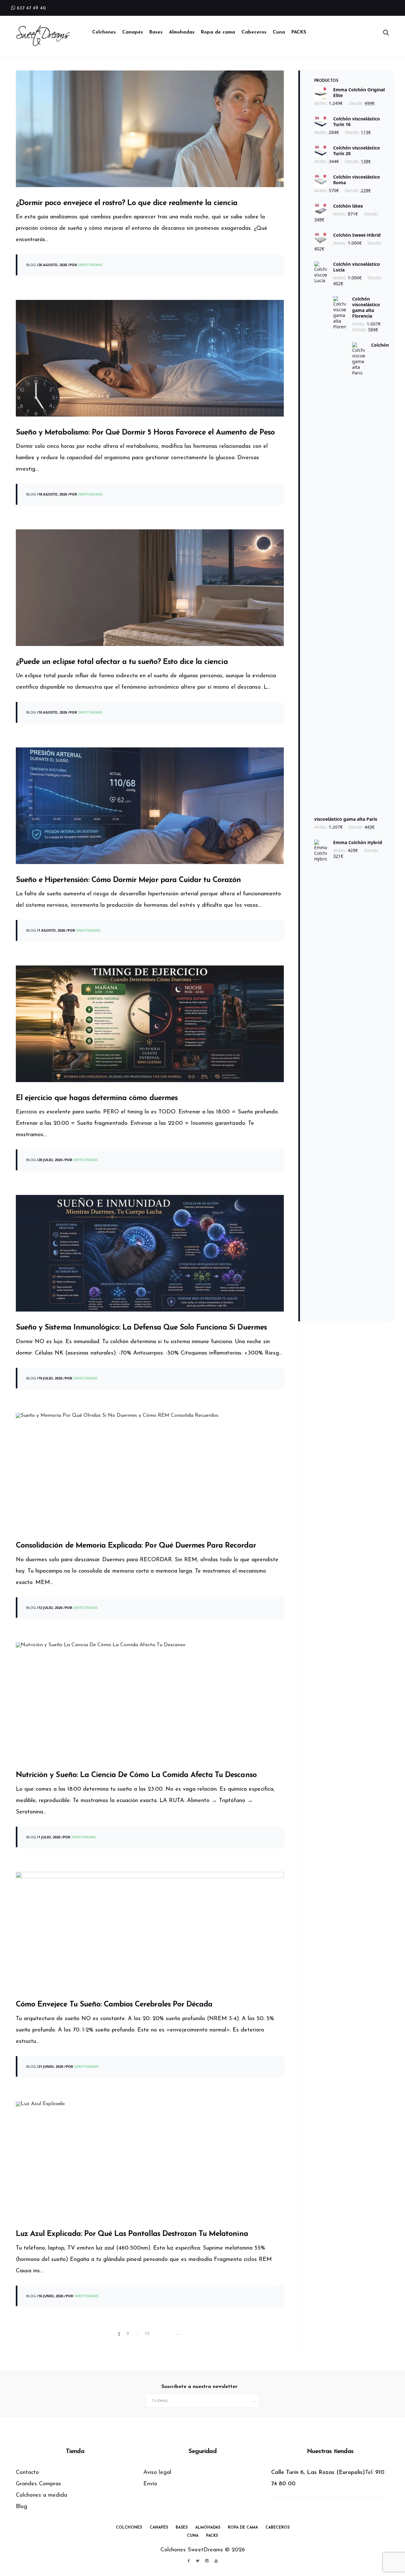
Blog (22, 2507)
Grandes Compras (38, 2484)
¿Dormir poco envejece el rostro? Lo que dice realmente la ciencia (127, 203)
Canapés (133, 32)
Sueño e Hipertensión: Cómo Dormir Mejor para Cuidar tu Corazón (128, 880)
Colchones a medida (41, 2495)
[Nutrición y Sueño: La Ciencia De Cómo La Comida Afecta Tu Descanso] (150, 1701)
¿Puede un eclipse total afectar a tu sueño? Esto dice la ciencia (122, 662)
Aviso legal (157, 2473)
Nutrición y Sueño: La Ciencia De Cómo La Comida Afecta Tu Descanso (136, 1775)
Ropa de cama (218, 32)
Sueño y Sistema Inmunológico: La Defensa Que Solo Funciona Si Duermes (141, 1328)
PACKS (299, 32)
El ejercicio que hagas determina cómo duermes (97, 1098)
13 (147, 2334)
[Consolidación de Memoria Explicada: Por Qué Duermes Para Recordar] (150, 1471)
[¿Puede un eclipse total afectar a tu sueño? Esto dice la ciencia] (150, 588)
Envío (150, 2484)
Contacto (27, 2473)
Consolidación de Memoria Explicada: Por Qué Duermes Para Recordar (136, 1546)
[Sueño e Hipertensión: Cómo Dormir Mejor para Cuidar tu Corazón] (150, 806)
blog (31, 265)
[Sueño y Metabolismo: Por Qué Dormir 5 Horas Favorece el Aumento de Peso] (150, 358)
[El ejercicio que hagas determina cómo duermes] (150, 1024)
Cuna (279, 32)
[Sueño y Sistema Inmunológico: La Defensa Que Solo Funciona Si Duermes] (150, 1253)
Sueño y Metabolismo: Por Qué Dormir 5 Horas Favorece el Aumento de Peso (145, 433)
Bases (156, 32)
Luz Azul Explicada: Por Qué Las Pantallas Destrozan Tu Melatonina (132, 2234)
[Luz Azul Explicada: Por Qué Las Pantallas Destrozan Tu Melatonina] (150, 2160)
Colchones (104, 32)
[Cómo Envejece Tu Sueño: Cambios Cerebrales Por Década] (150, 1930)
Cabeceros (254, 32)
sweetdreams (90, 265)
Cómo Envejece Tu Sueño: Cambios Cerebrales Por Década (114, 2005)
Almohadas (182, 32)
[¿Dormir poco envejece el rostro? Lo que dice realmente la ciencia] (150, 129)
